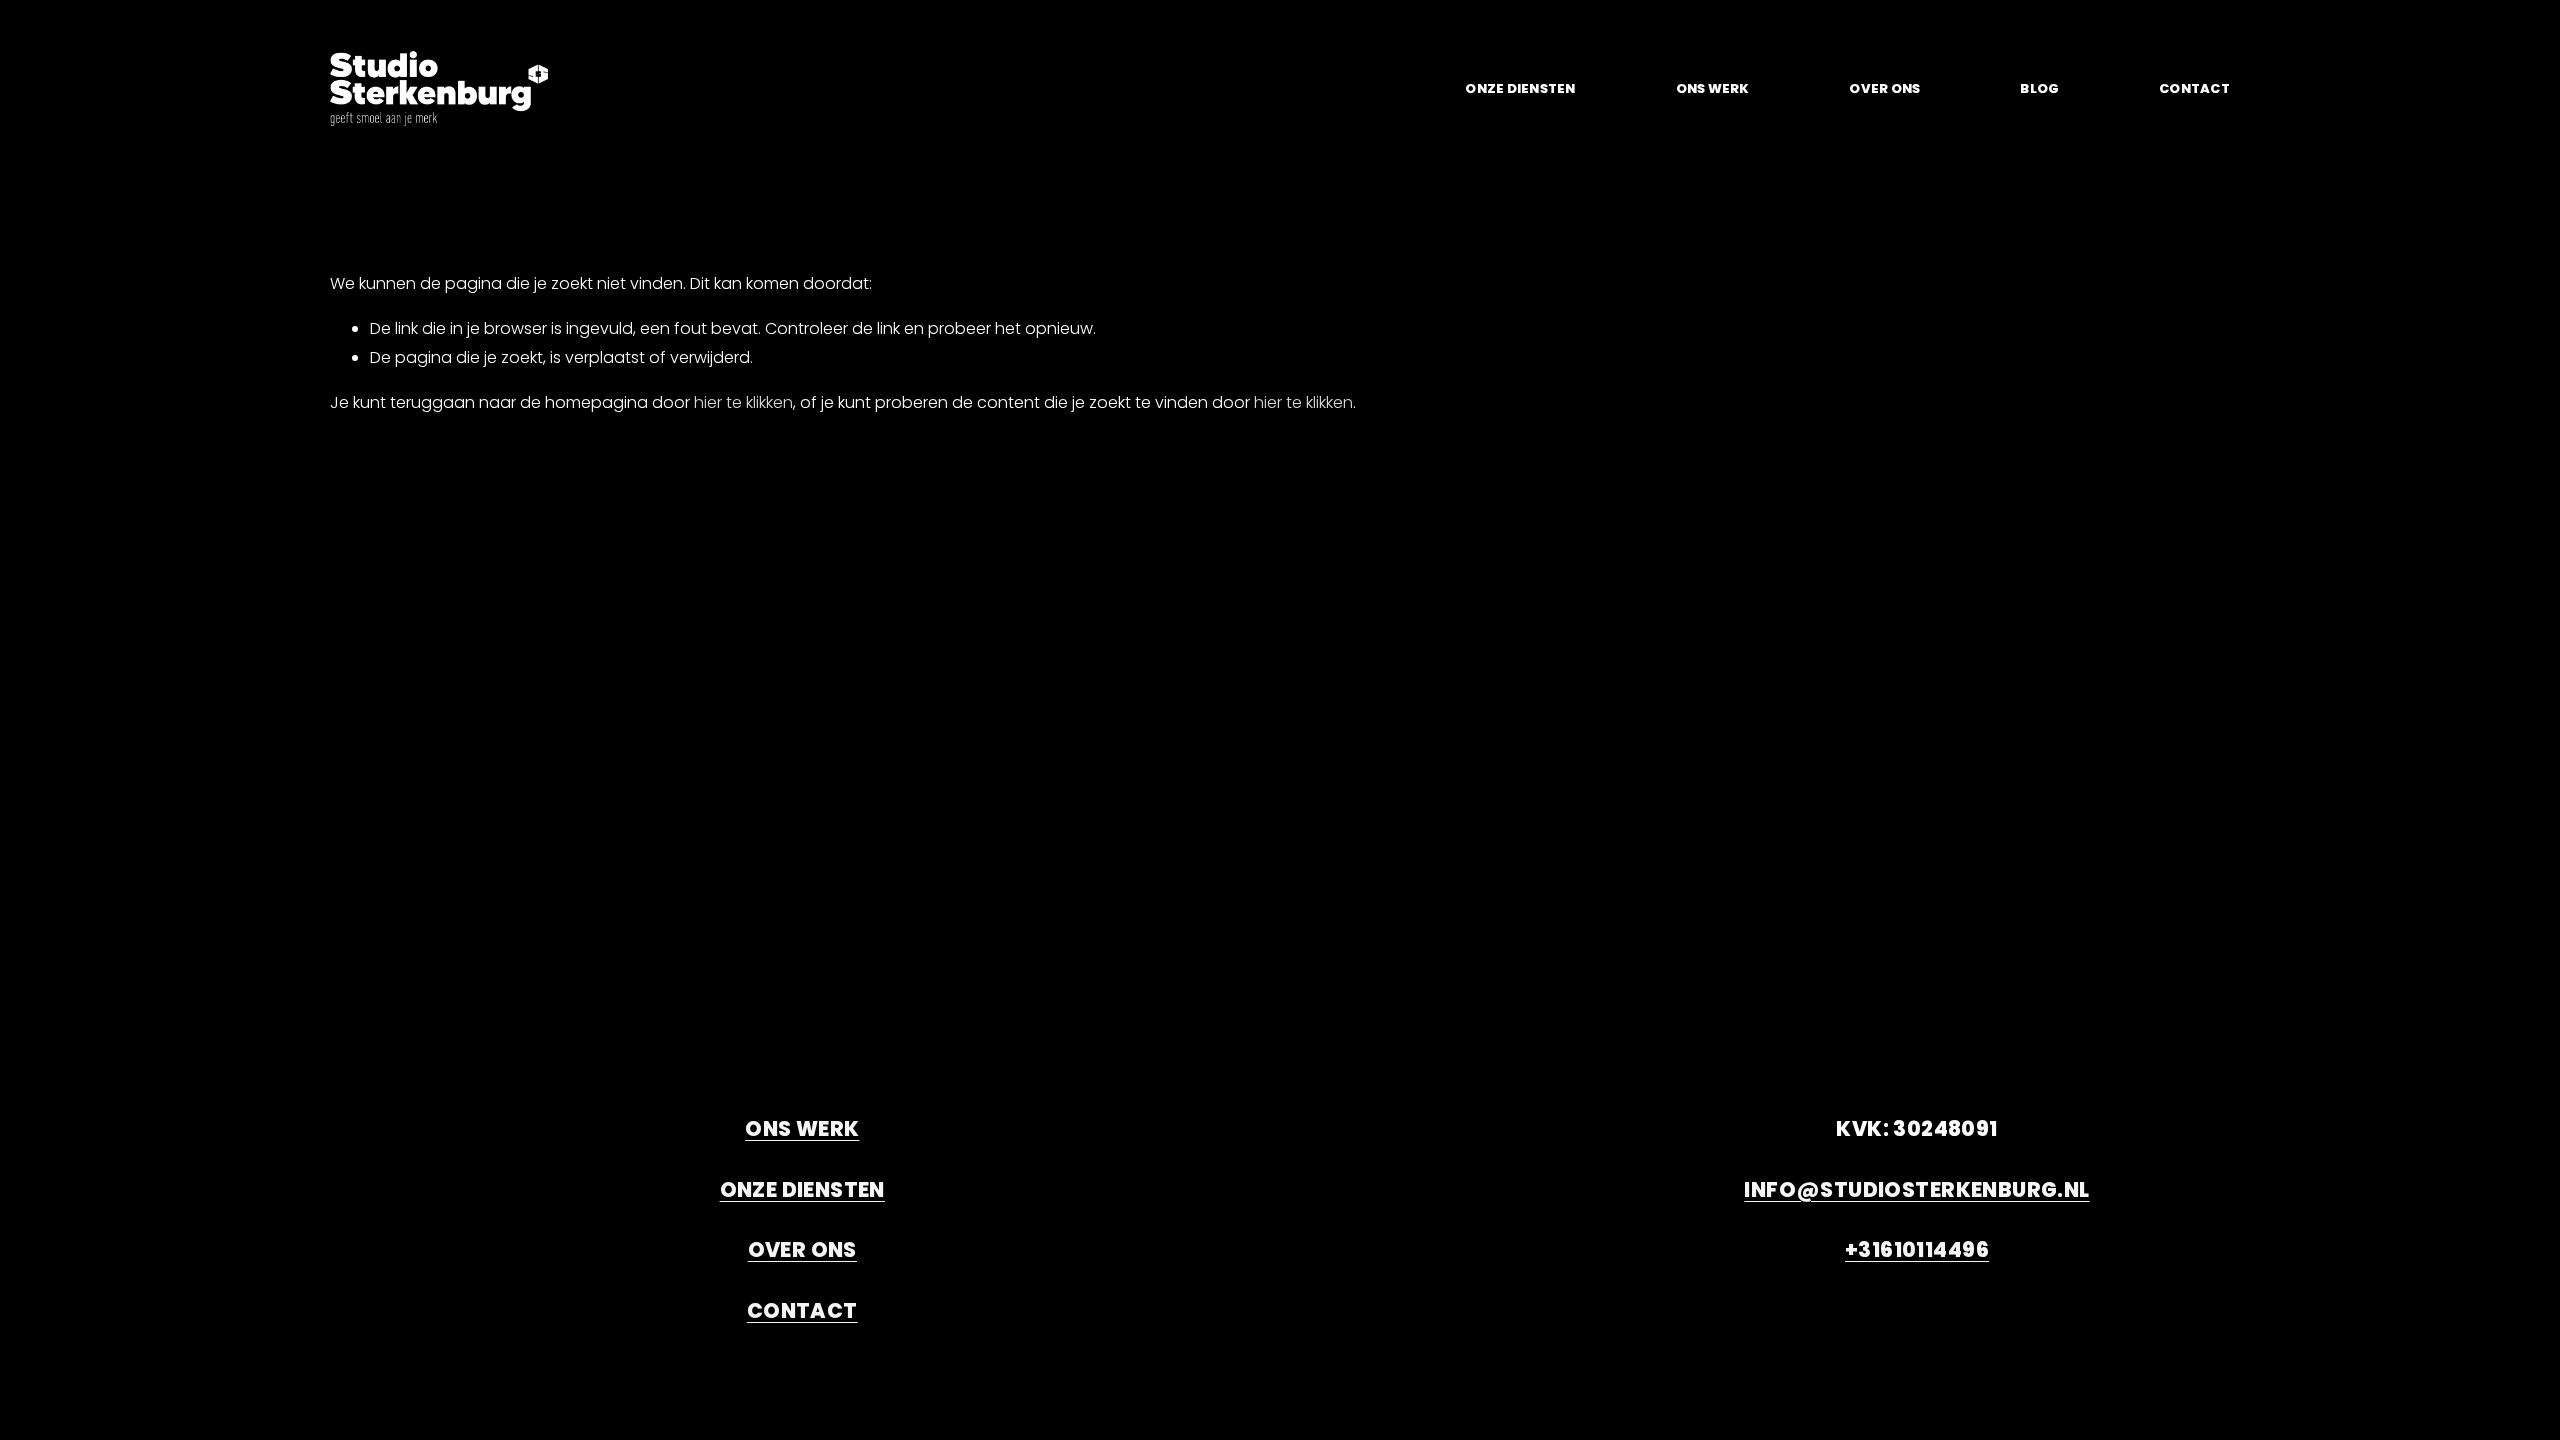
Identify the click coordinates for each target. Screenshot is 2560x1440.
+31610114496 (1917, 1250)
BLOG (2039, 88)
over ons (1884, 88)
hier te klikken (743, 402)
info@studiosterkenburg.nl (1916, 1190)
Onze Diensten (1520, 88)
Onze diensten (802, 1190)
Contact (2194, 88)
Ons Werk (1713, 88)
